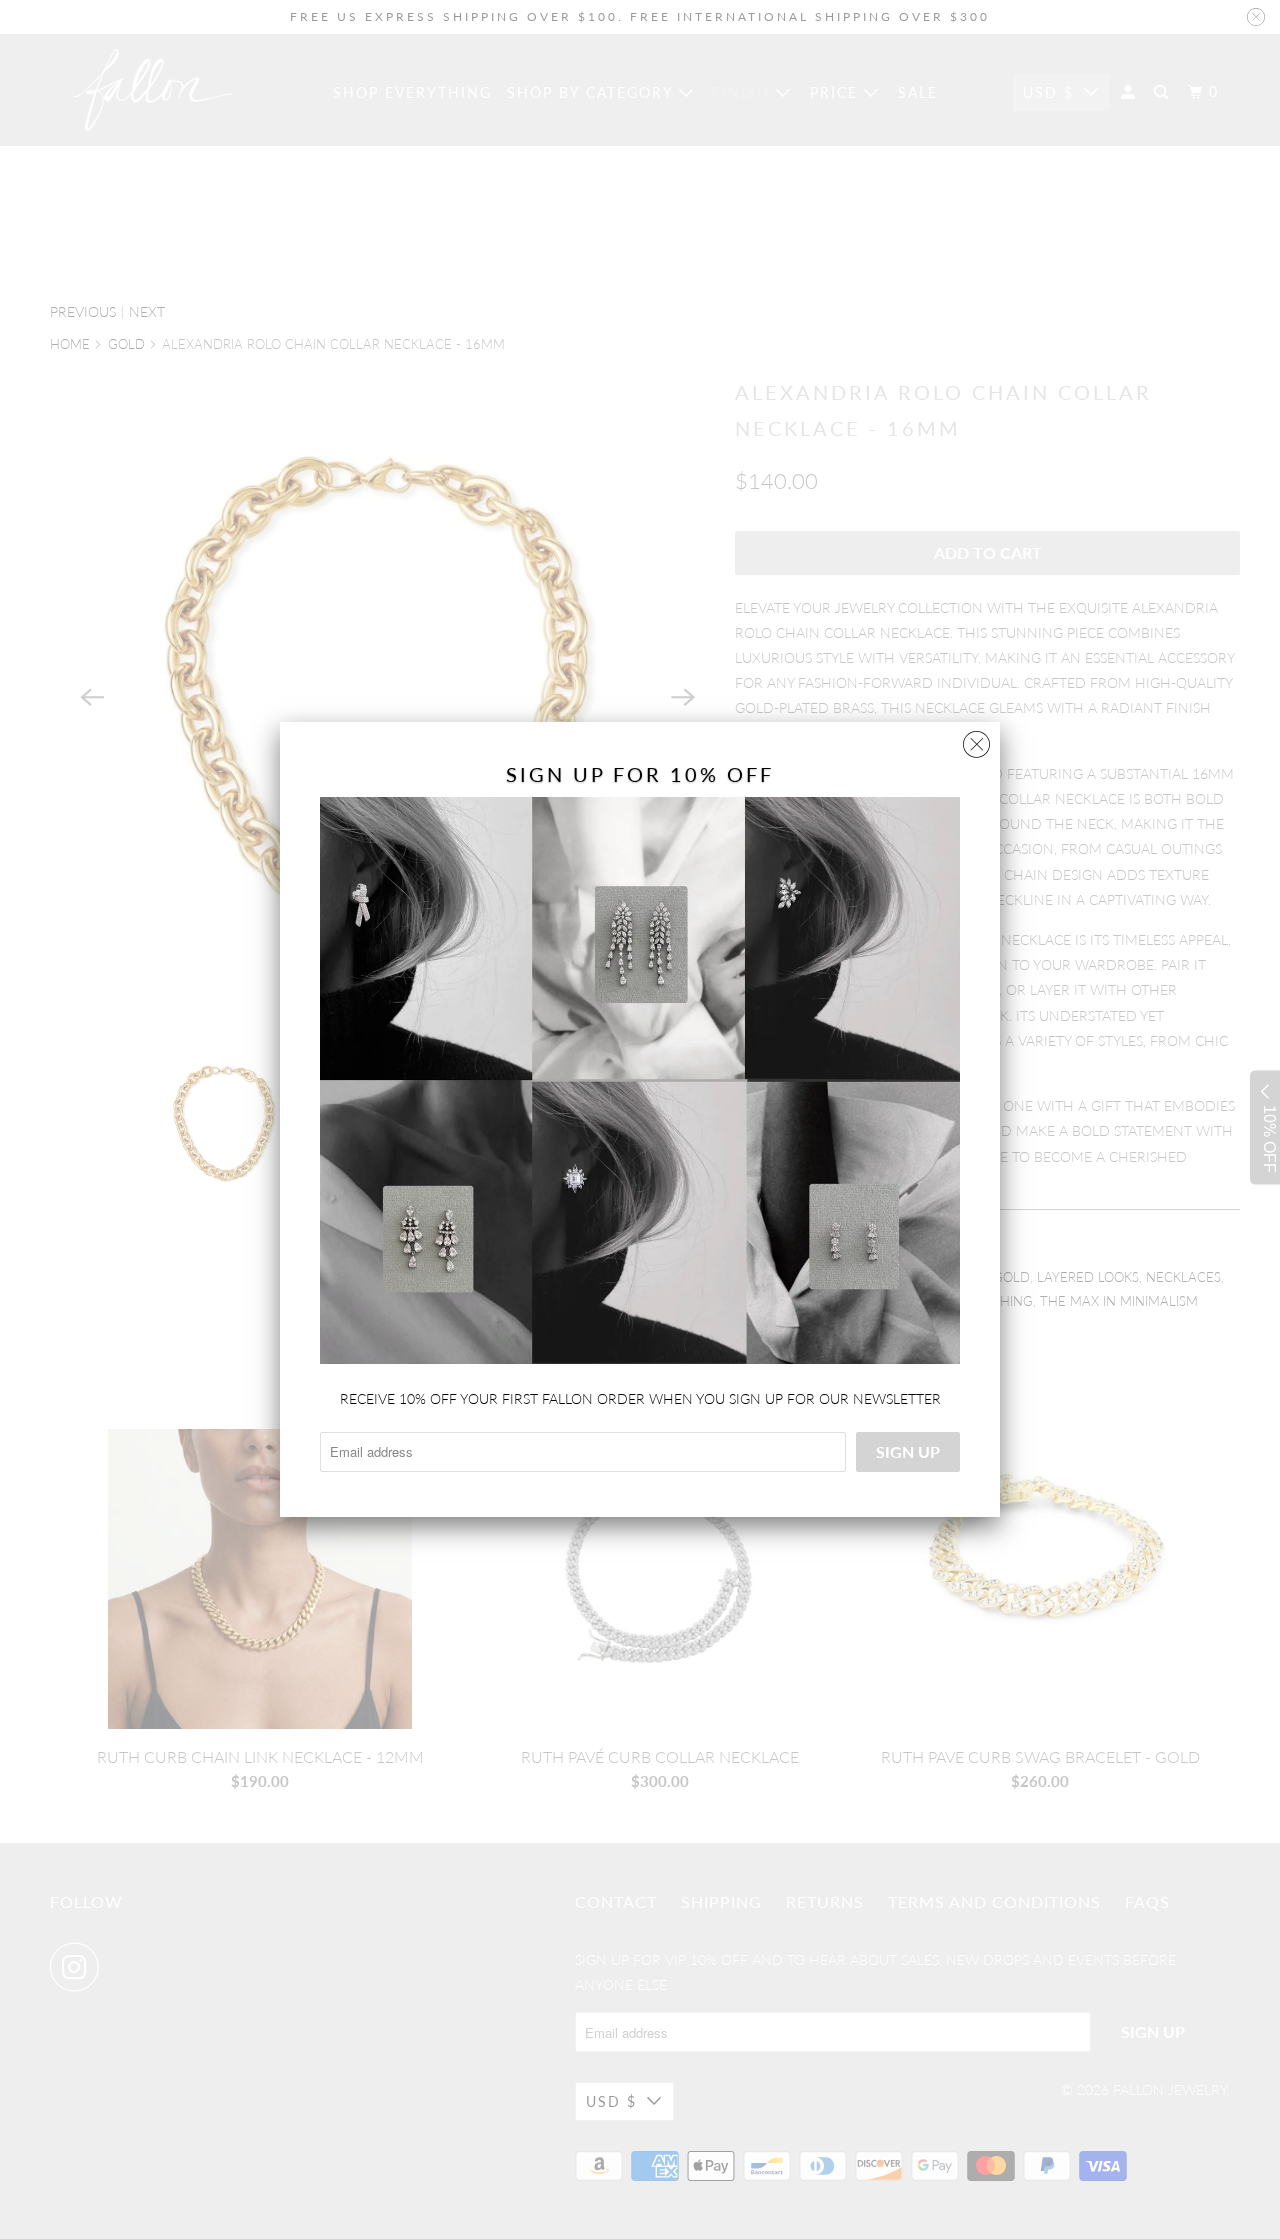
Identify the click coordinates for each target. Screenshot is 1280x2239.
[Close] (976, 739)
